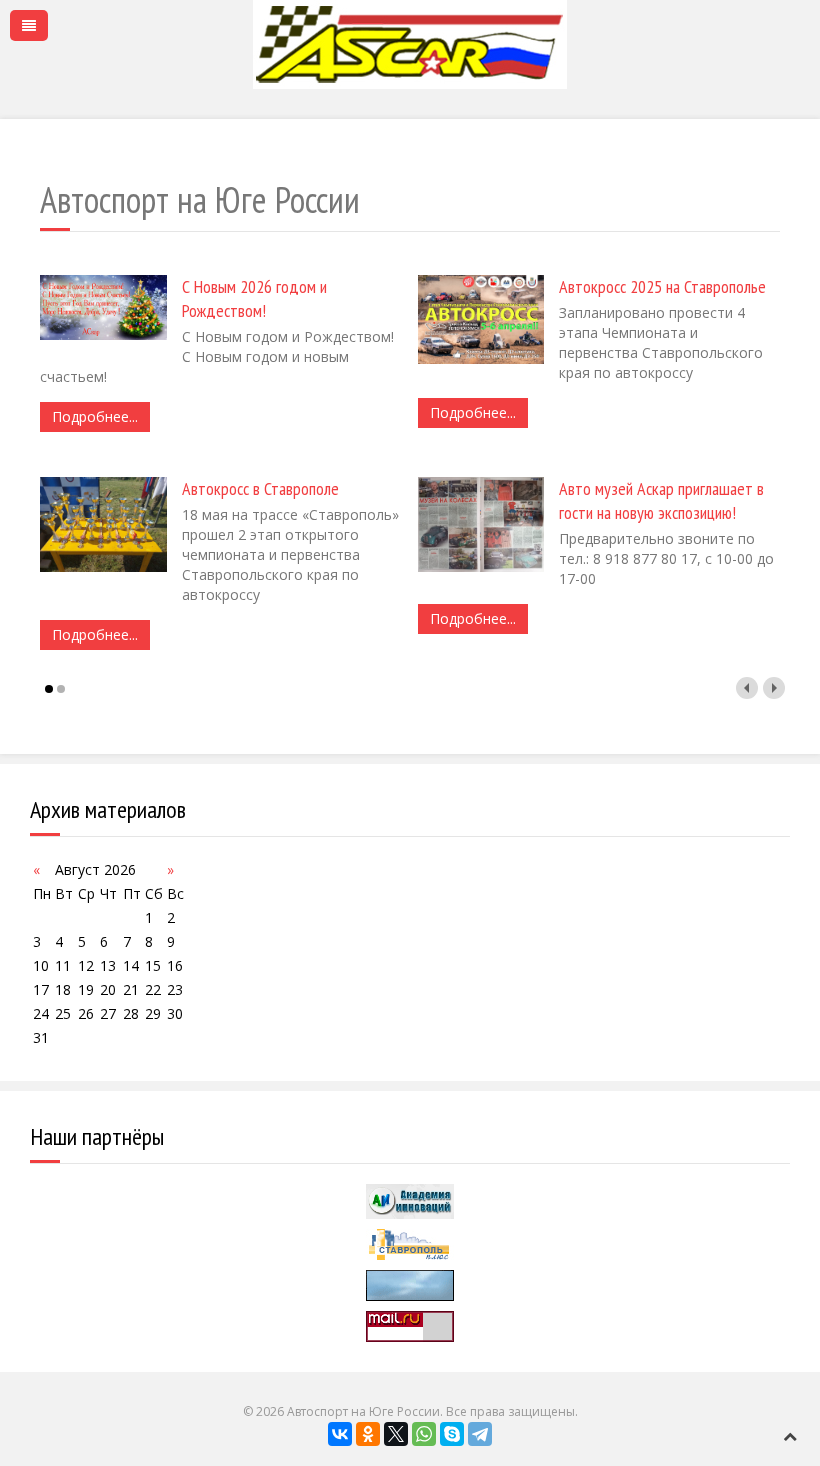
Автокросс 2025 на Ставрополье (662, 286)
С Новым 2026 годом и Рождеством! (254, 298)
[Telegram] (480, 1434)
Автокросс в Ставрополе (260, 488)
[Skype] (452, 1434)
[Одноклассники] (368, 1434)
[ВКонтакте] (340, 1434)
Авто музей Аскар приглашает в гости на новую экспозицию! (661, 500)
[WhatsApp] (424, 1434)
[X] (396, 1434)
